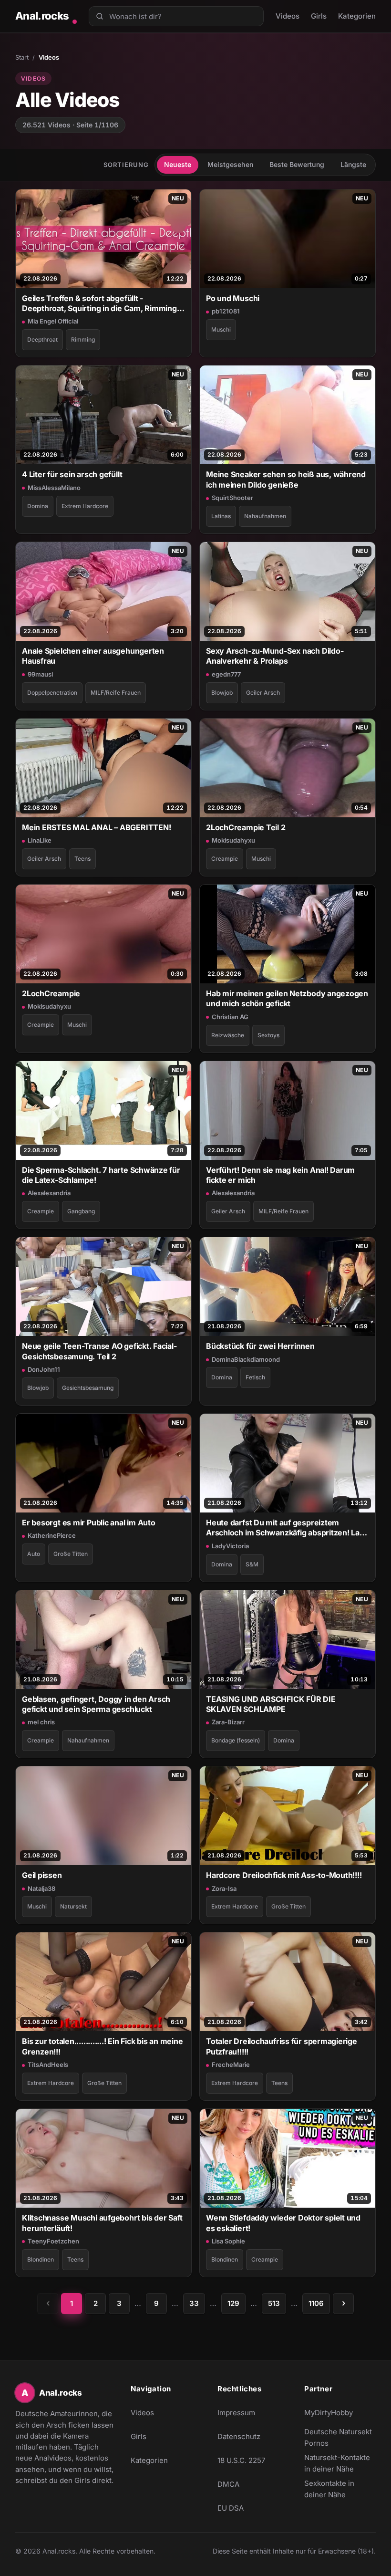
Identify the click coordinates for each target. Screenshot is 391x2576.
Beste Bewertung (297, 164)
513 (274, 2303)
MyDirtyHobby (340, 2415)
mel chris (41, 1722)
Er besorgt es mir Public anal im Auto (89, 1523)
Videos (288, 16)
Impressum (236, 2413)
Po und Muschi (233, 298)
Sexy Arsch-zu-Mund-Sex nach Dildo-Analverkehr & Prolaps (275, 656)
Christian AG (230, 1017)
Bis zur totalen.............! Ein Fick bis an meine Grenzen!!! (103, 2046)
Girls (319, 16)
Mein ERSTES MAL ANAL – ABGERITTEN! (96, 827)
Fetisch (255, 1377)
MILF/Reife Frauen (116, 693)
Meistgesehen (230, 164)
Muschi (221, 329)
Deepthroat (42, 339)
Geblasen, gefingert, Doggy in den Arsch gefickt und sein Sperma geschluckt (96, 1704)
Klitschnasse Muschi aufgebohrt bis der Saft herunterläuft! (102, 2223)
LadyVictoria (230, 1546)
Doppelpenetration (52, 693)
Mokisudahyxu (233, 840)
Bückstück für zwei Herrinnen (260, 1346)
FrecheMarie (231, 2065)
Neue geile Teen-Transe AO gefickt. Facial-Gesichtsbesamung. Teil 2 (99, 1351)
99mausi (40, 674)
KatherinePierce (52, 1535)
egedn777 (226, 674)
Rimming (83, 339)
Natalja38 (41, 1888)
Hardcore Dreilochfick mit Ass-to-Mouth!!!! (284, 1875)
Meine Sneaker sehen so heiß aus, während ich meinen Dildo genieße (286, 479)
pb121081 (226, 311)
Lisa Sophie (228, 2241)
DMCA (228, 2484)
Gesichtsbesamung (88, 1388)
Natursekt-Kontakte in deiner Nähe (340, 2463)
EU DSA (231, 2508)
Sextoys (268, 1035)
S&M (252, 1564)
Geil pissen (42, 1875)
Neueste (178, 164)
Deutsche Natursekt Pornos (340, 2437)
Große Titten (71, 1554)
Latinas (221, 516)
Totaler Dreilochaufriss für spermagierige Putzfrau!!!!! (282, 2046)
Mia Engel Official (53, 321)
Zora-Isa (224, 1888)
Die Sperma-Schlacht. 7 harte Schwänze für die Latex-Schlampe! (101, 1175)
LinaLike (40, 840)
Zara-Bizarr (228, 1722)
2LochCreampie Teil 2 (246, 827)
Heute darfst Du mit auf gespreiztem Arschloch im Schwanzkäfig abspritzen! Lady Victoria (288, 1528)
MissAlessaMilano (54, 488)
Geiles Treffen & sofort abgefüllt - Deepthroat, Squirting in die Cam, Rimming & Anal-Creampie (103, 304)
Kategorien (357, 16)
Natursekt (73, 1906)
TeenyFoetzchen (53, 2241)
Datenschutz (239, 2436)
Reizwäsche (228, 1035)
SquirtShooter (232, 498)
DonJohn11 (44, 1369)
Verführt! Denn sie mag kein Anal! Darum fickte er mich (280, 1175)
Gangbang (81, 1211)
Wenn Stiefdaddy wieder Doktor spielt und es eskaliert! (283, 2223)
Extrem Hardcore (85, 506)
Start (22, 57)
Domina (38, 506)
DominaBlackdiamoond (246, 1359)
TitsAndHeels (48, 2065)
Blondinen (41, 2259)
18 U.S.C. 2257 (241, 2460)
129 (233, 2303)
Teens (82, 859)
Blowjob (222, 693)
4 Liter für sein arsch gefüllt (72, 474)
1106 (316, 2303)
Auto (34, 1554)
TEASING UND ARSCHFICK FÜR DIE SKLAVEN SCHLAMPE (271, 1704)
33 (194, 2303)
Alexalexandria (49, 1193)
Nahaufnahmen (265, 516)
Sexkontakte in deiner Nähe (340, 2489)
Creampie (225, 859)
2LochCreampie (51, 993)
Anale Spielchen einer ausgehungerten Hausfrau (93, 656)
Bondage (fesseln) (236, 1740)
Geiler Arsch (263, 693)
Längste (353, 164)
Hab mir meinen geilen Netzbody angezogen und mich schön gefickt (287, 998)
